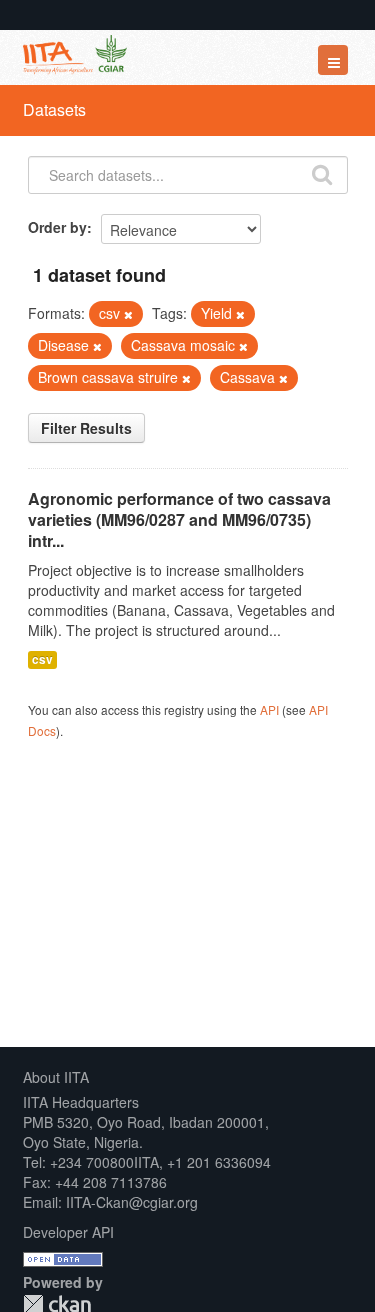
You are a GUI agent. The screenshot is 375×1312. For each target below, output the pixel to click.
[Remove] (128, 314)
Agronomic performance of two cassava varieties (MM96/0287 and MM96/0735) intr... (179, 519)
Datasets (54, 109)
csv (42, 659)
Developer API (68, 1232)
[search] (322, 173)
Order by (57, 227)
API (269, 709)
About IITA (56, 1077)
